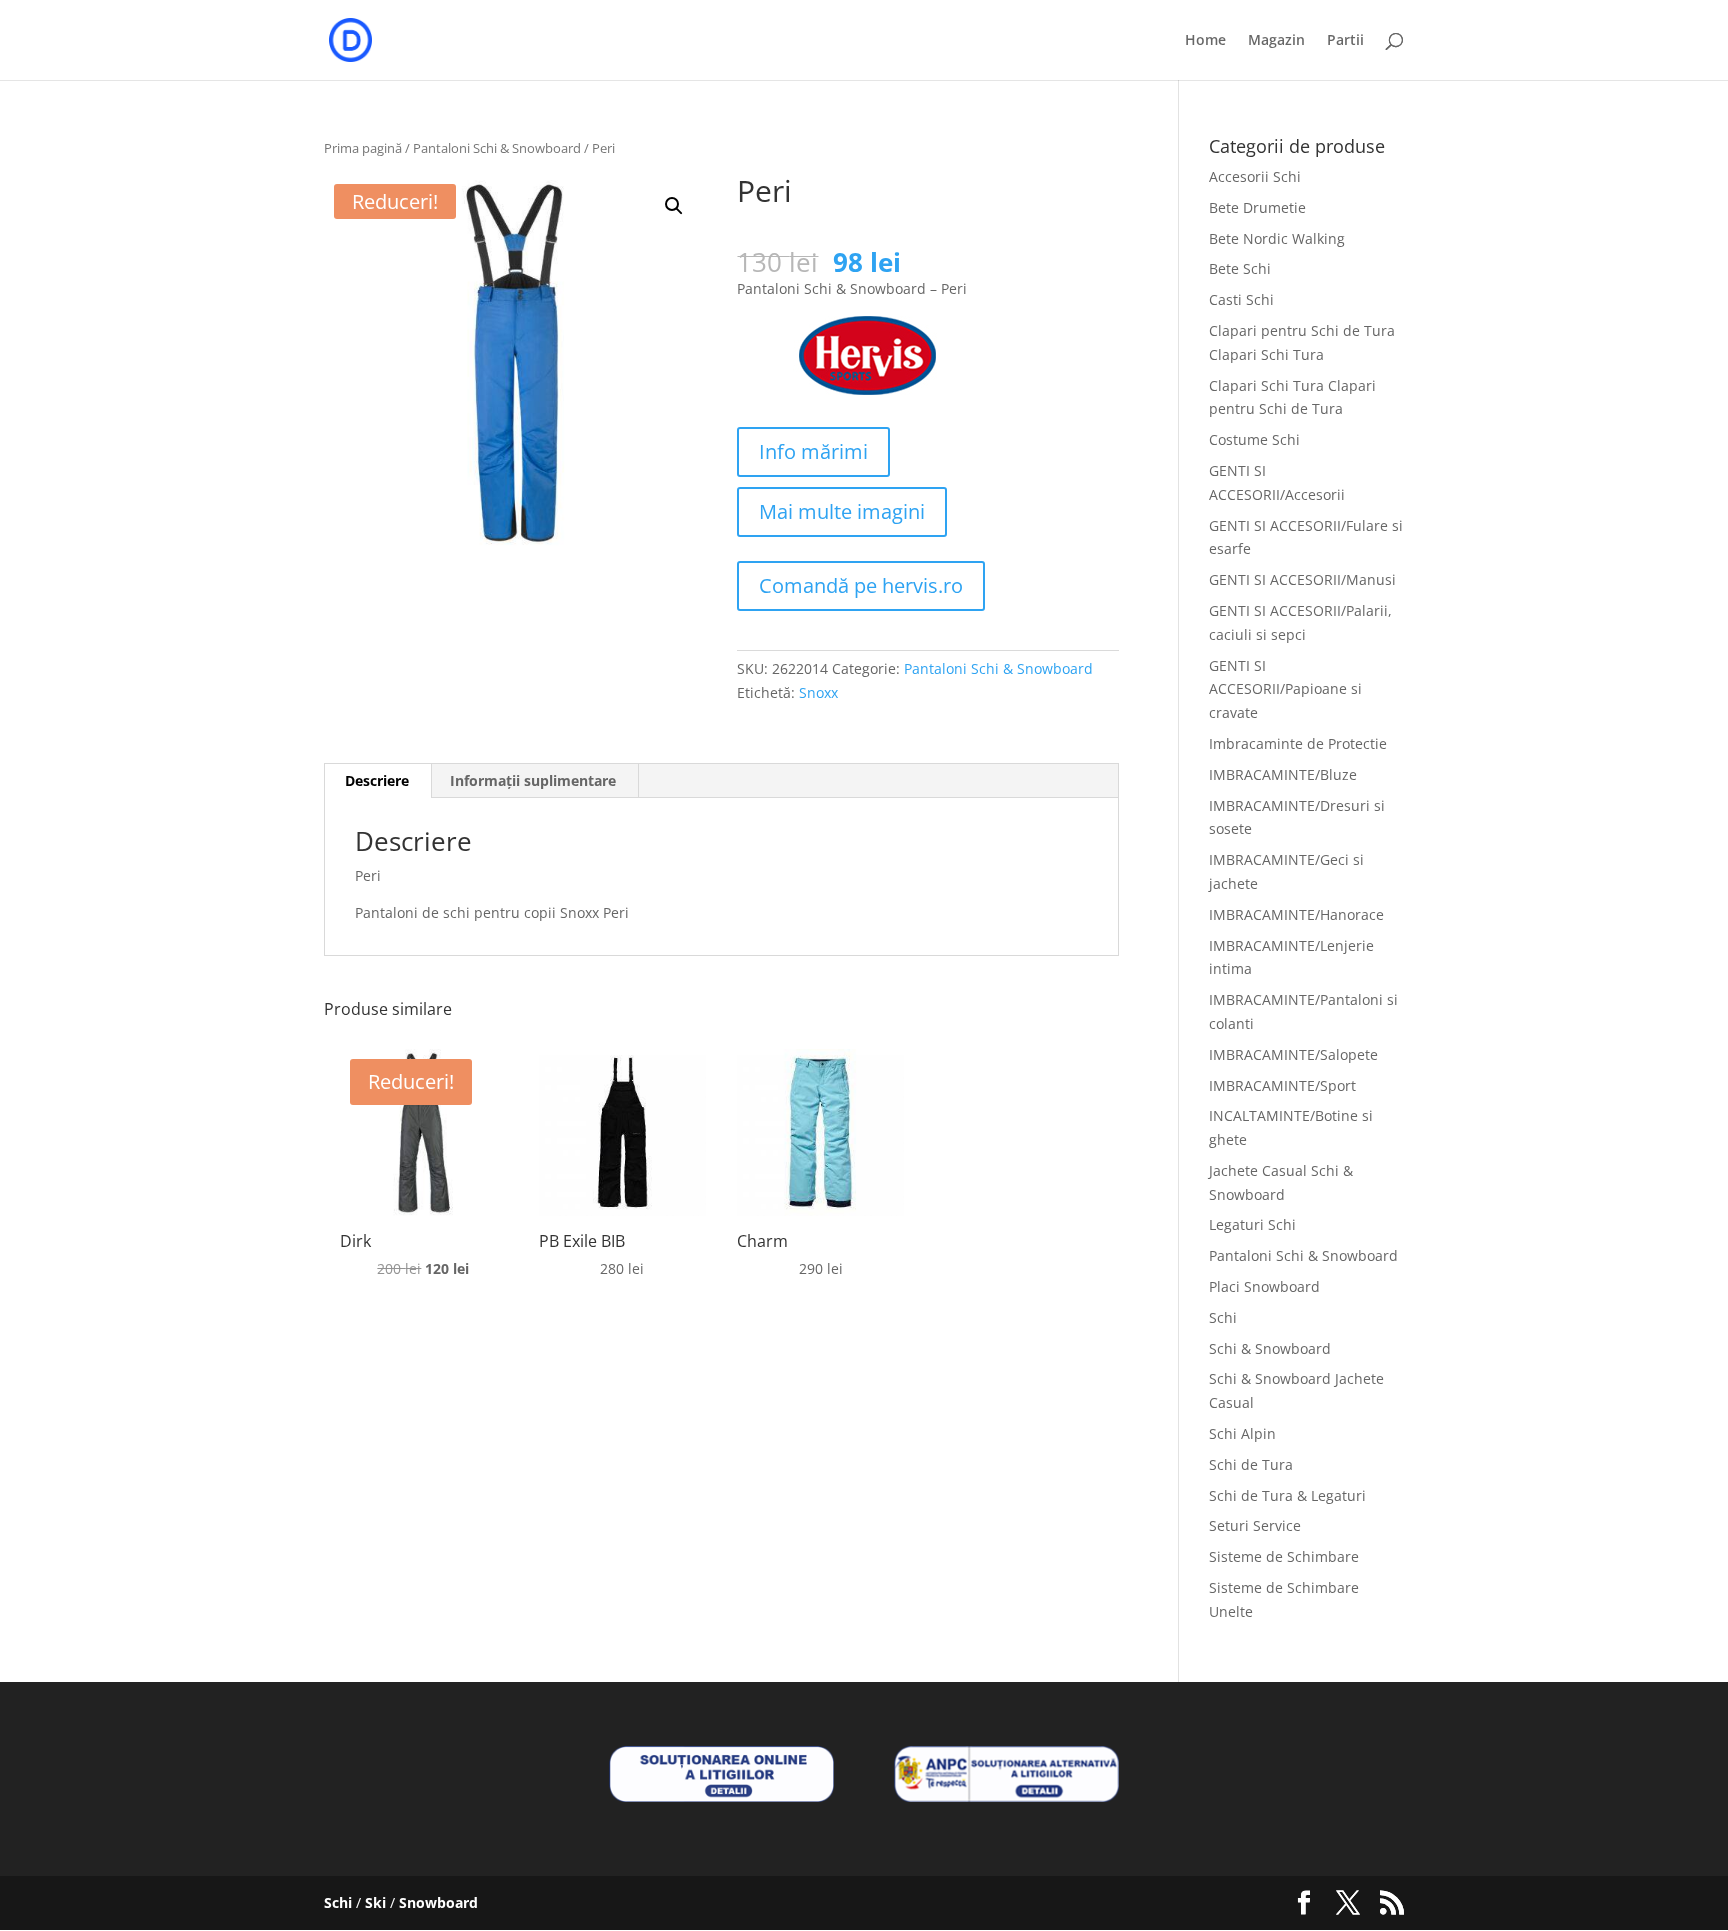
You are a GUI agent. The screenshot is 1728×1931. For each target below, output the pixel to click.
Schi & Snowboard (1270, 1348)
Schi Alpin (1242, 1433)
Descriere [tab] (377, 780)
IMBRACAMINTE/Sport (1282, 1085)
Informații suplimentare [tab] (533, 780)
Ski (375, 1902)
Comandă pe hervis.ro (861, 585)
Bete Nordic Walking (1277, 238)
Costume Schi (1254, 439)
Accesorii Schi (1255, 176)
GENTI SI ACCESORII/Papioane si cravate (1285, 689)
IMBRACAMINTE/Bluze (1283, 774)
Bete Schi (1240, 268)
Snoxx (818, 692)
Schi (1223, 1317)
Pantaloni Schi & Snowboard (497, 148)
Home (1205, 41)
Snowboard (438, 1902)
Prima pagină (363, 148)
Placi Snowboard (1264, 1286)
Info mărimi (813, 451)
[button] (674, 206)
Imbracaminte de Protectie (1298, 743)
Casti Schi (1241, 299)
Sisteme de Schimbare (1284, 1556)
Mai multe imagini (842, 511)
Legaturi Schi (1252, 1224)
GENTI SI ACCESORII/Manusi (1302, 579)
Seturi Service (1255, 1525)
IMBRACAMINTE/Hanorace (1296, 914)
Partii (1345, 41)
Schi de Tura (1251, 1464)
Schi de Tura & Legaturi (1287, 1495)
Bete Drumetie (1257, 207)
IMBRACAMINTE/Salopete (1293, 1054)
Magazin (1276, 41)
